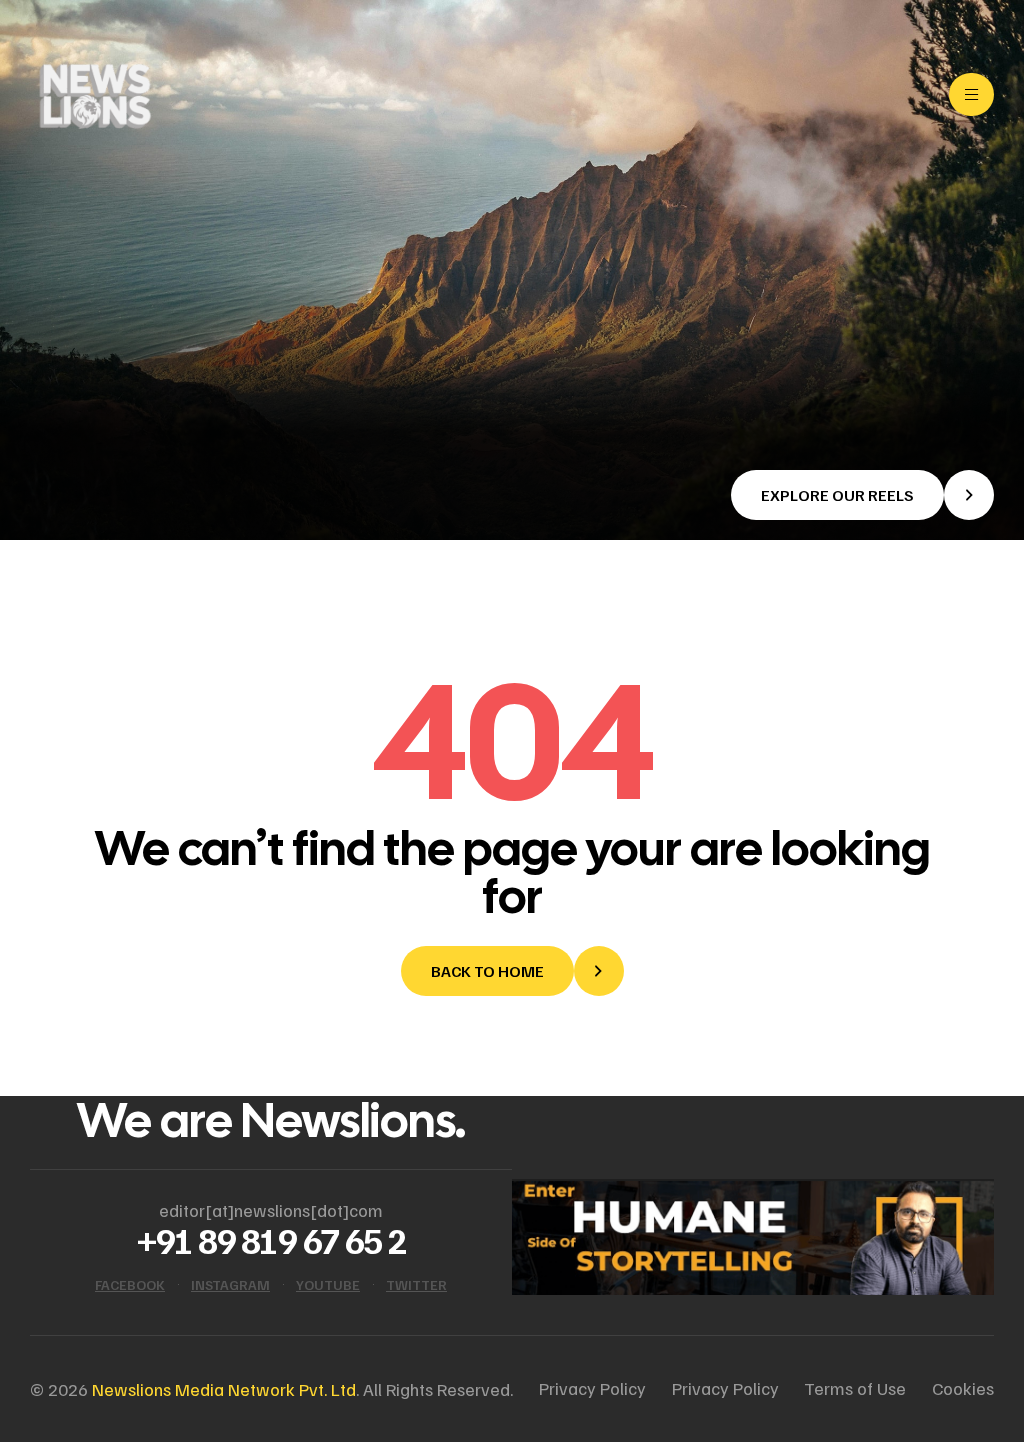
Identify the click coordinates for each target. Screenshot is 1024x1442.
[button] (862, 495)
